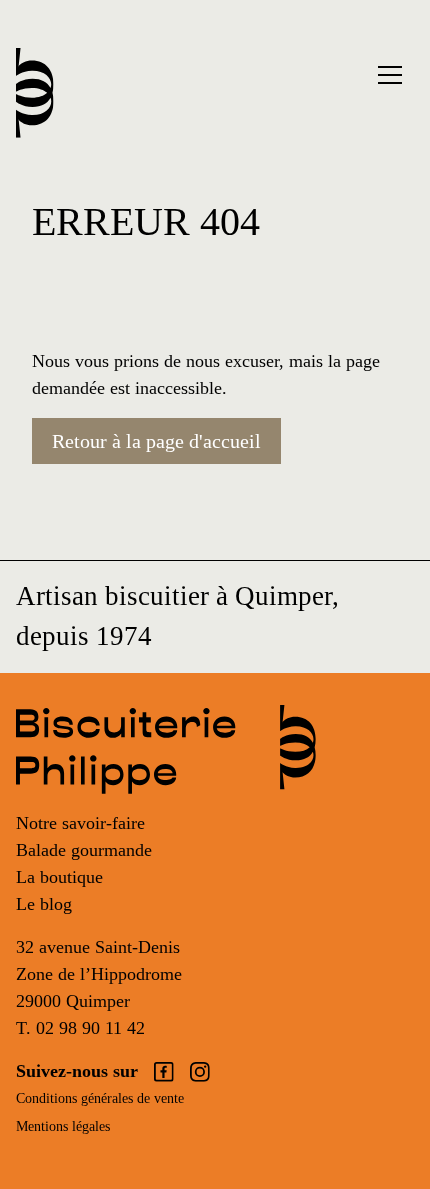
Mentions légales (63, 1126)
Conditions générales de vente (100, 1098)
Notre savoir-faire (80, 823)
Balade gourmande (84, 850)
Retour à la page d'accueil (156, 441)
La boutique (59, 877)
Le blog (44, 904)
